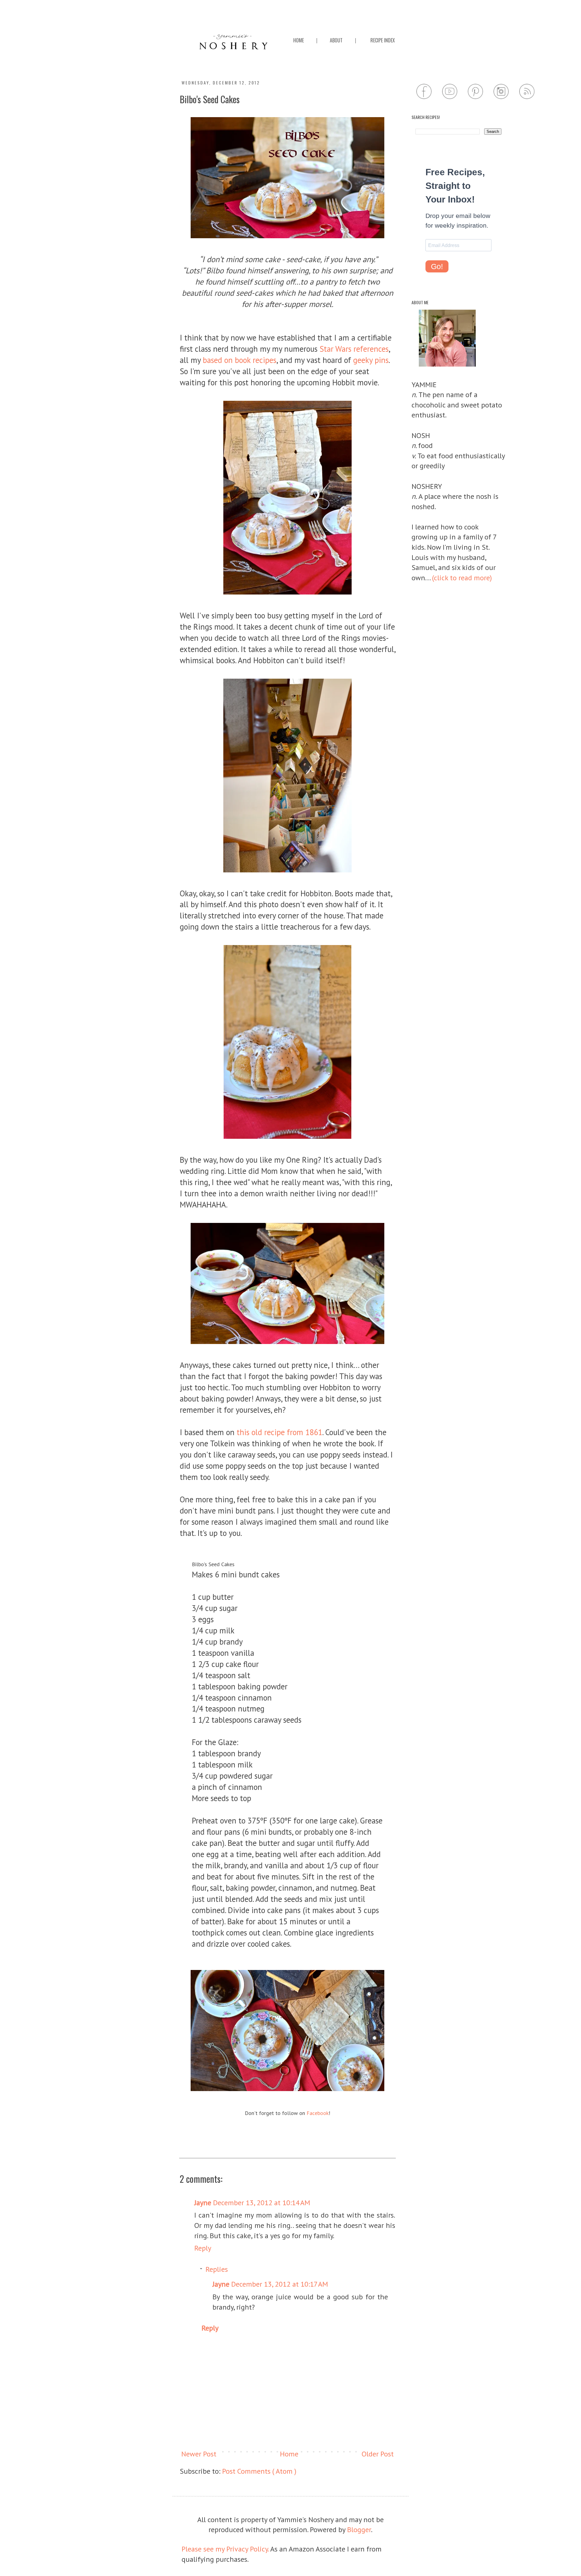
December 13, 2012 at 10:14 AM (262, 2203)
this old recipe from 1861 (279, 1432)
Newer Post (199, 2454)
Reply (203, 2248)
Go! (437, 266)
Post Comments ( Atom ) (259, 2471)
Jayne (203, 2203)
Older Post (378, 2454)
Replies (217, 2269)
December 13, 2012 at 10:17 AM (280, 2284)
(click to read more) (462, 578)
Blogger (359, 2530)
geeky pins (371, 360)
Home (289, 2454)
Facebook (318, 2113)
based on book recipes (240, 360)
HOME (299, 40)
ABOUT (336, 40)
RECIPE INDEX (383, 40)
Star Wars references (354, 349)
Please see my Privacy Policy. (226, 2549)
